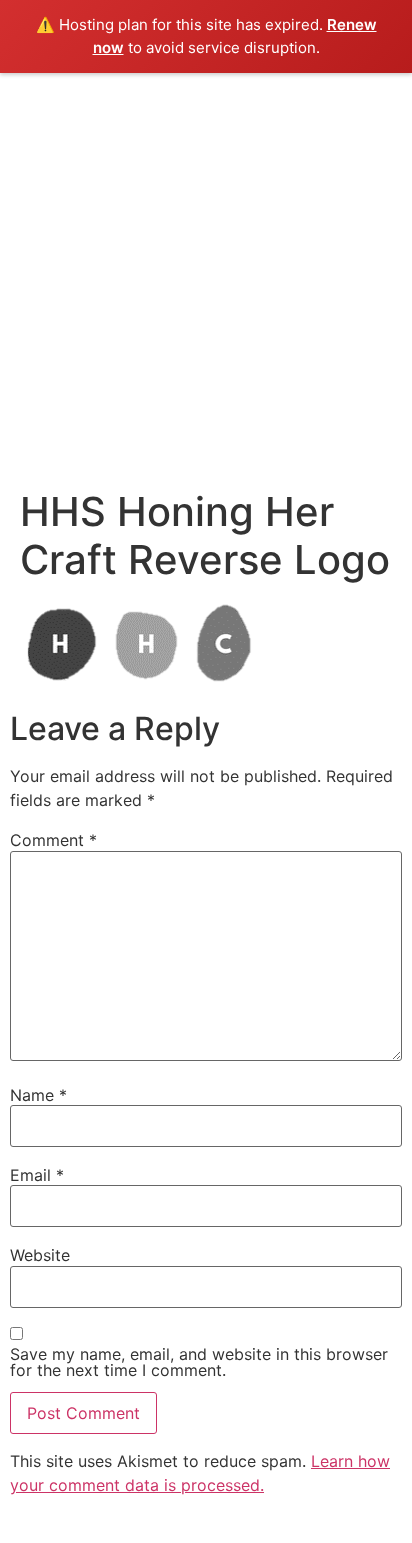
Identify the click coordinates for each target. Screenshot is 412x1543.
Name (38, 1095)
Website (40, 1255)
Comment (53, 840)
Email (37, 1175)
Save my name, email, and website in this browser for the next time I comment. (199, 1362)
